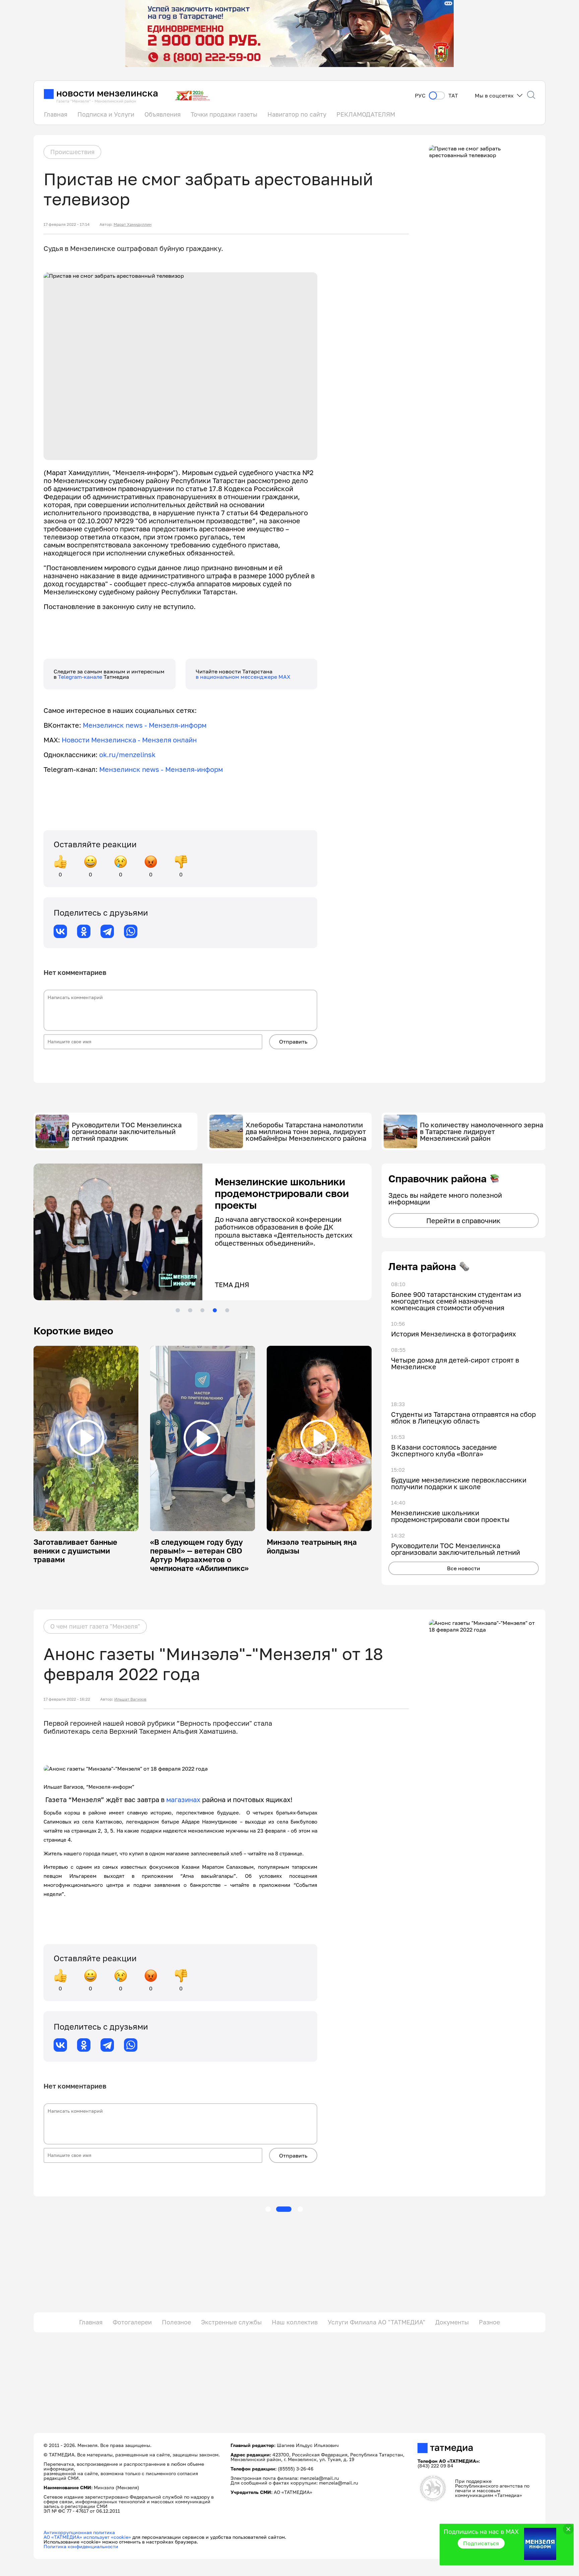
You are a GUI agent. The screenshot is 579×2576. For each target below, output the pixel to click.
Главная (56, 114)
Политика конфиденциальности (81, 2546)
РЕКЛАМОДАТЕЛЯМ (366, 114)
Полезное (176, 2322)
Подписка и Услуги (106, 114)
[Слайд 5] (227, 1310)
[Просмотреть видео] (86, 1438)
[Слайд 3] (202, 1310)
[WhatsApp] (131, 931)
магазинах (183, 1799)
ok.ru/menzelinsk (127, 754)
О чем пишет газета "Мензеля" (95, 1626)
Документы (452, 2322)
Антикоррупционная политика (79, 2532)
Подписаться (481, 2543)
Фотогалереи (132, 2322)
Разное (489, 2322)
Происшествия (72, 152)
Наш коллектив (295, 2322)
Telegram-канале (81, 677)
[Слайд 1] (178, 1310)
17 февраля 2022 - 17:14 (67, 224)
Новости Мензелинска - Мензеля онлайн (129, 740)
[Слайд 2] (190, 1310)
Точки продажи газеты (224, 114)
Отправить (293, 1042)
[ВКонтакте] (60, 931)
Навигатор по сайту (297, 114)
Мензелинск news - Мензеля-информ (145, 725)
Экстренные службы (231, 2322)
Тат (453, 96)
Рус (420, 96)
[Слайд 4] (215, 1310)
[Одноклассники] (84, 931)
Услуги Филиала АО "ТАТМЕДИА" (376, 2322)
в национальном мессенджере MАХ (243, 677)
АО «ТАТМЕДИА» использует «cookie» (87, 2537)
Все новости (464, 1568)
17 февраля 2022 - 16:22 (67, 1699)
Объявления (163, 114)
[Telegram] (107, 931)
